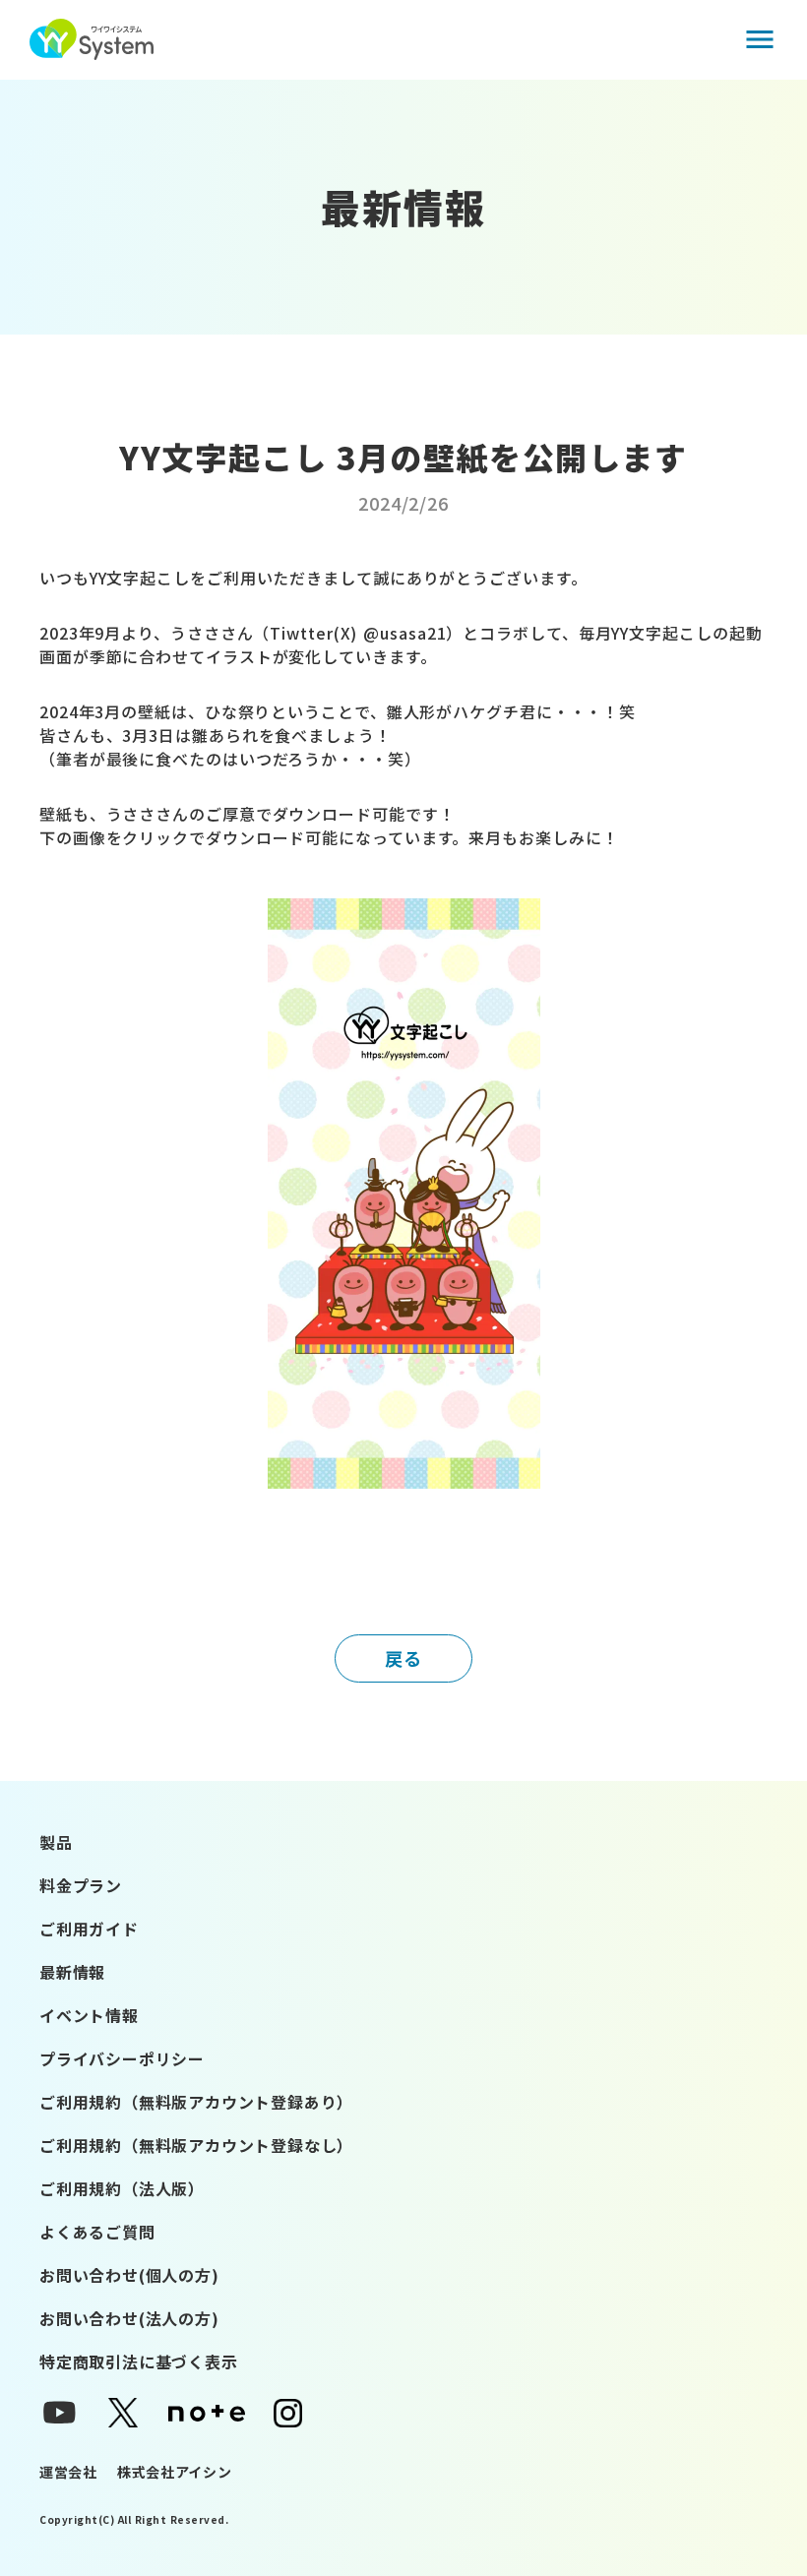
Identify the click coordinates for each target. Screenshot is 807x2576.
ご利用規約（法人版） (122, 2188)
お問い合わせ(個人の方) (129, 2275)
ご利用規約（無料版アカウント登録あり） (196, 2102)
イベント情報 (89, 2015)
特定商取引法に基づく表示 (139, 2361)
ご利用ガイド (89, 1929)
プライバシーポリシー (122, 2058)
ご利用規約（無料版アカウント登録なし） (196, 2145)
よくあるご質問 (97, 2232)
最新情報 (72, 1972)
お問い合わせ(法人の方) (129, 2318)
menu (760, 39)
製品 (56, 1842)
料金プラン (81, 1885)
